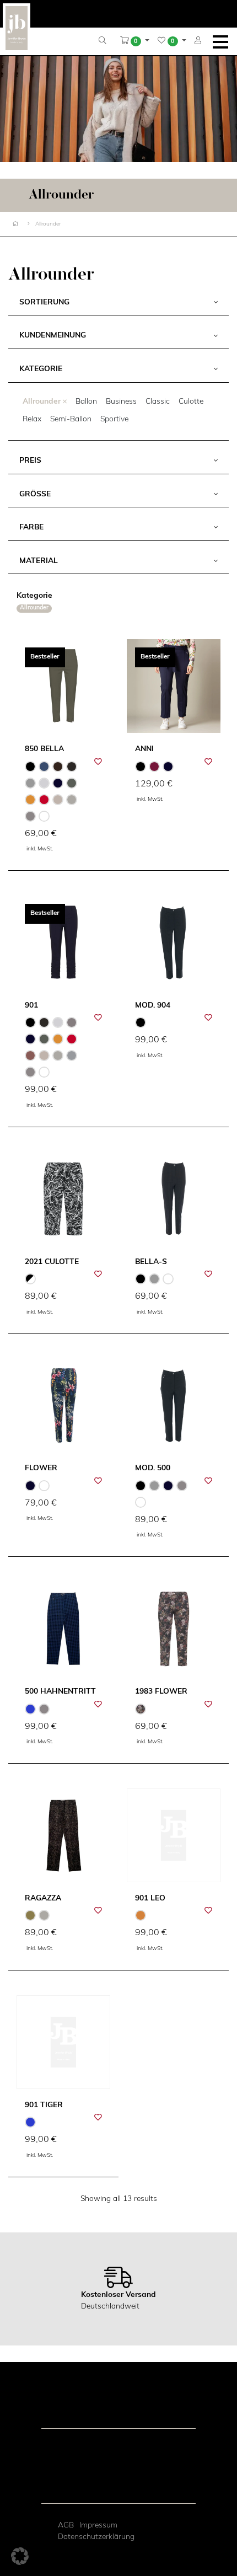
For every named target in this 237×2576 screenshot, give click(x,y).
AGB (66, 2526)
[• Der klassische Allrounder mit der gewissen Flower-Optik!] (174, 1629)
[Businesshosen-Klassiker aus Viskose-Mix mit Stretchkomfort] (174, 942)
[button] (135, 41)
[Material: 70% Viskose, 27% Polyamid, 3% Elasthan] (174, 1835)
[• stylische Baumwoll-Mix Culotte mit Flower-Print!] (63, 1199)
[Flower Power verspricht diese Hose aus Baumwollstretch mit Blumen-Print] (63, 1406)
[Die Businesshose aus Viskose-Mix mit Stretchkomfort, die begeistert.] (174, 1406)
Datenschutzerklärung (96, 2537)
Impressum (98, 2526)
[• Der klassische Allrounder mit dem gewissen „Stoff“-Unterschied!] (174, 1199)
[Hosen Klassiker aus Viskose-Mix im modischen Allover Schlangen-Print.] (63, 1835)
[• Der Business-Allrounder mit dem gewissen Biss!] (63, 1629)
